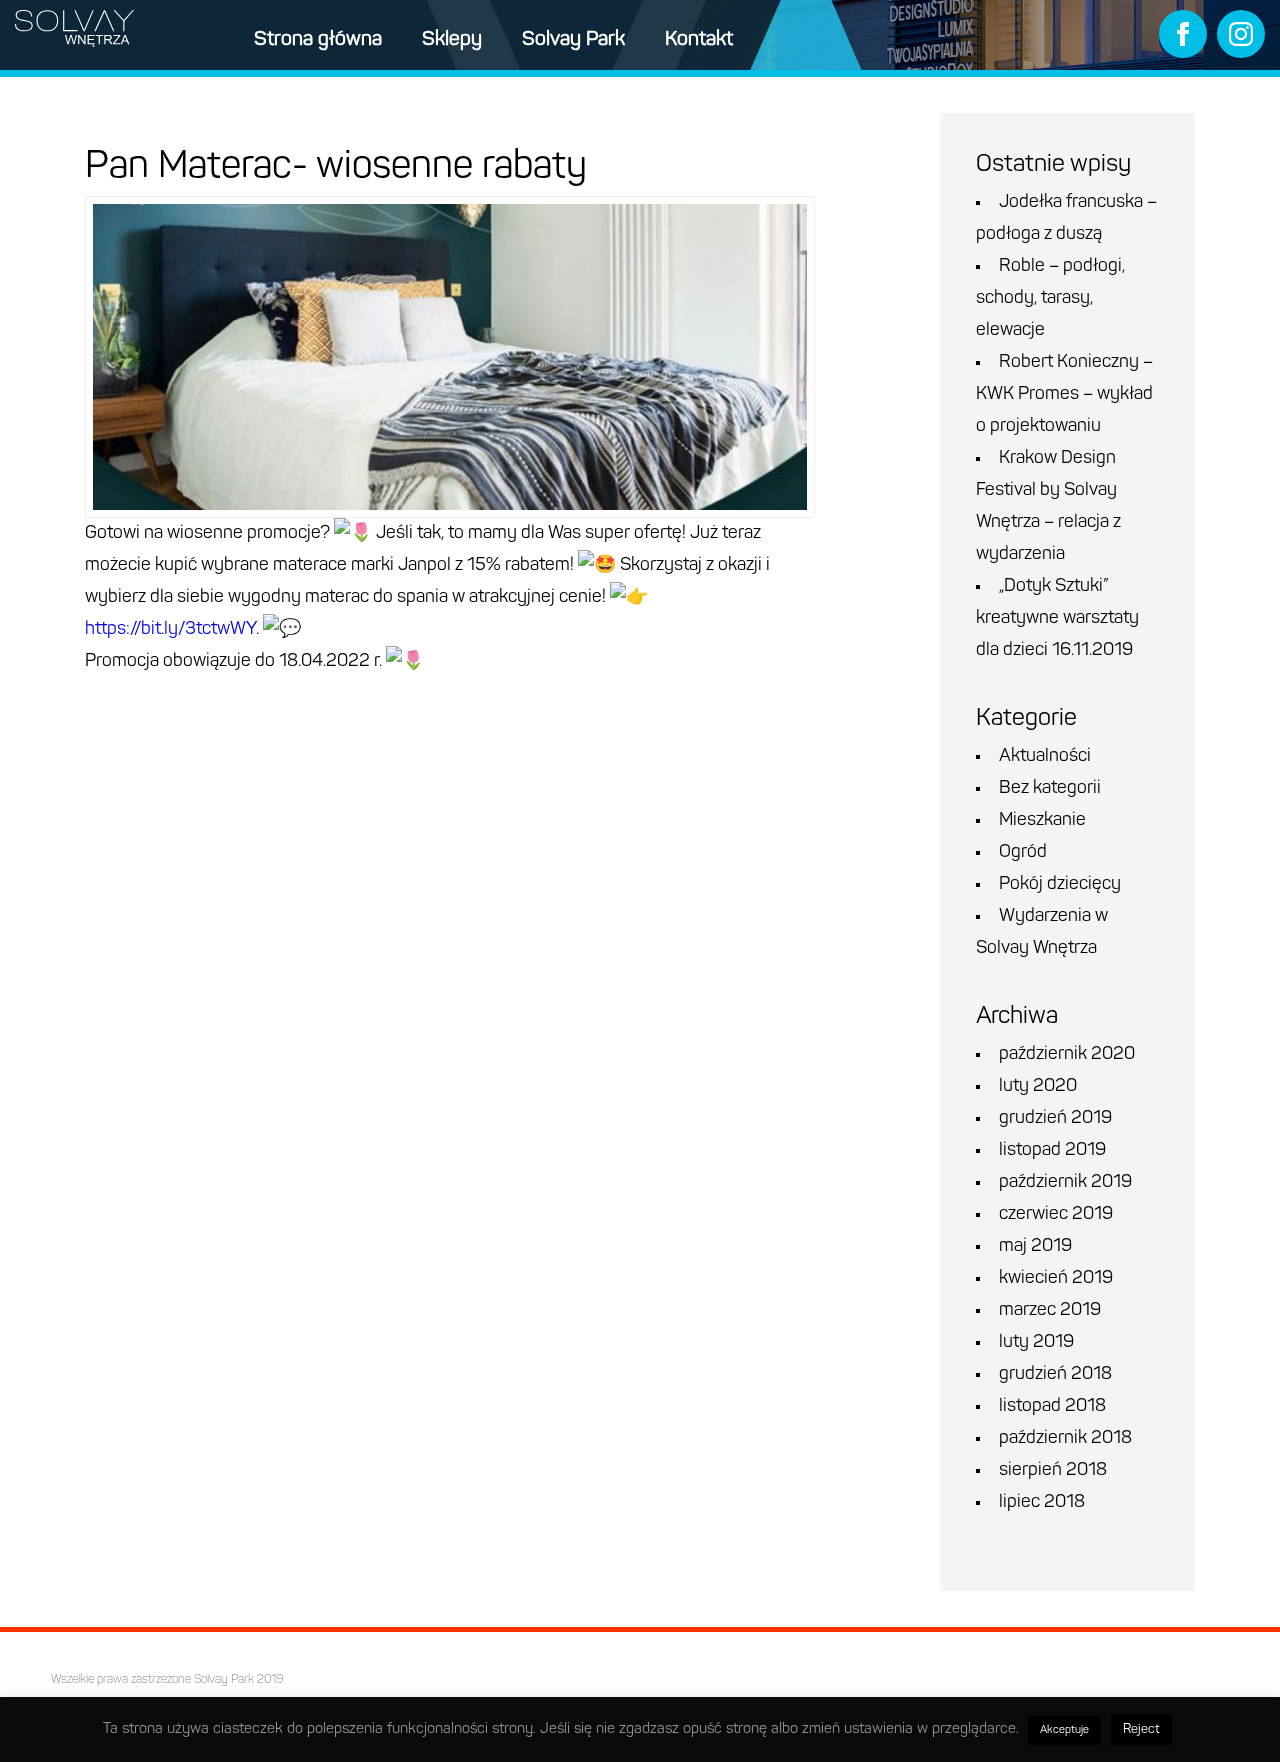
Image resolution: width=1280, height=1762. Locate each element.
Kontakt (699, 40)
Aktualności (1045, 757)
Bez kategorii (1050, 789)
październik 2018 (1065, 1439)
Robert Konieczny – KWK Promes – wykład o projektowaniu (1064, 395)
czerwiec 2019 (1056, 1215)
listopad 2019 (1052, 1151)
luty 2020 (1038, 1087)
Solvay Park (573, 40)
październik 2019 (1065, 1183)
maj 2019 (1035, 1247)
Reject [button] (1141, 1729)
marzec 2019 (1050, 1311)
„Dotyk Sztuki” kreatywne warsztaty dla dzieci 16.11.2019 (1057, 619)
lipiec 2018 (1042, 1503)
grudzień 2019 (1055, 1119)
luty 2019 (1036, 1343)
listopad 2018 (1052, 1407)
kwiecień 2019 (1056, 1279)
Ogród (1023, 853)
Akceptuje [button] (1064, 1730)
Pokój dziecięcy (1060, 885)
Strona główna (318, 40)
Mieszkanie (1042, 821)
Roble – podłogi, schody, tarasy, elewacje (1050, 299)
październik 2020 (1067, 1055)
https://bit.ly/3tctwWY (170, 630)
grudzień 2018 (1055, 1375)
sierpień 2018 (1053, 1471)
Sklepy (452, 40)
